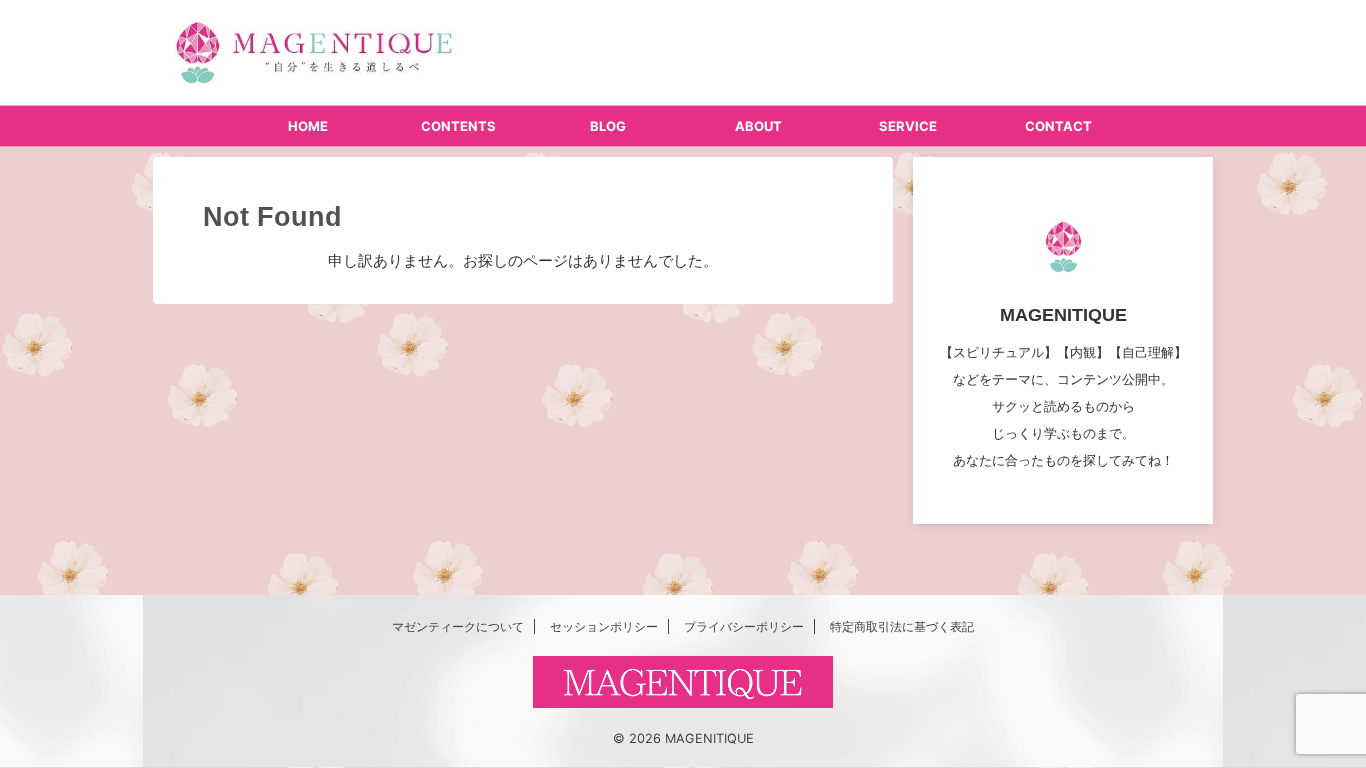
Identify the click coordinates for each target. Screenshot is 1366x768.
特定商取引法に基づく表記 (902, 626)
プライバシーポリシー (744, 626)
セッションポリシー (604, 626)
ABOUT (758, 126)
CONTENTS (458, 126)
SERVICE (908, 126)
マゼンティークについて (458, 626)
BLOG (608, 126)
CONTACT (1058, 126)
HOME (308, 126)
